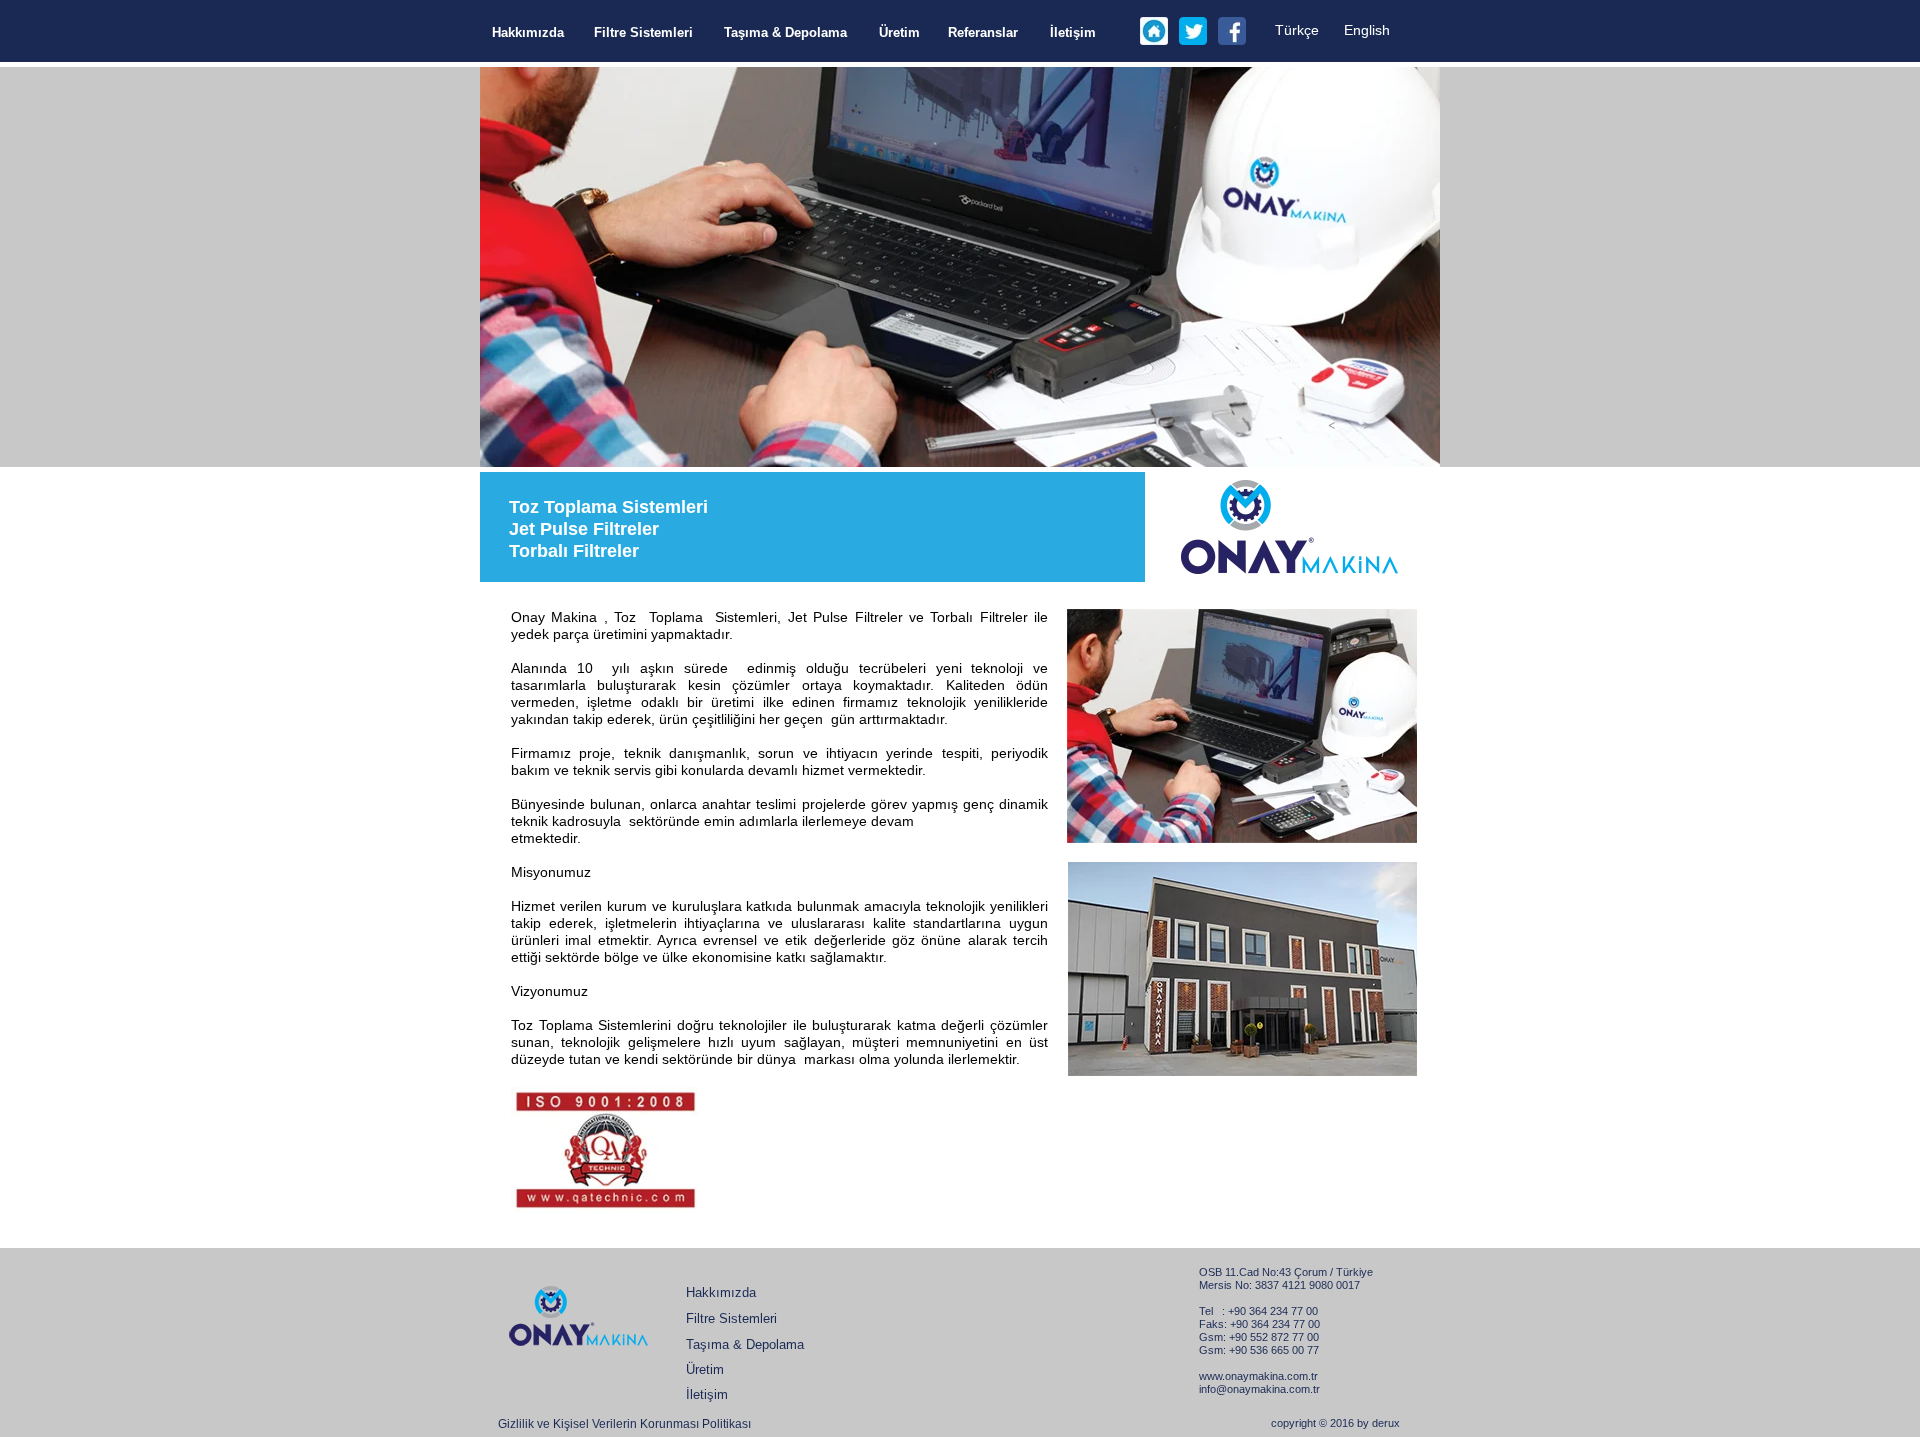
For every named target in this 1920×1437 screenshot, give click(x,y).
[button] (1332, 424)
